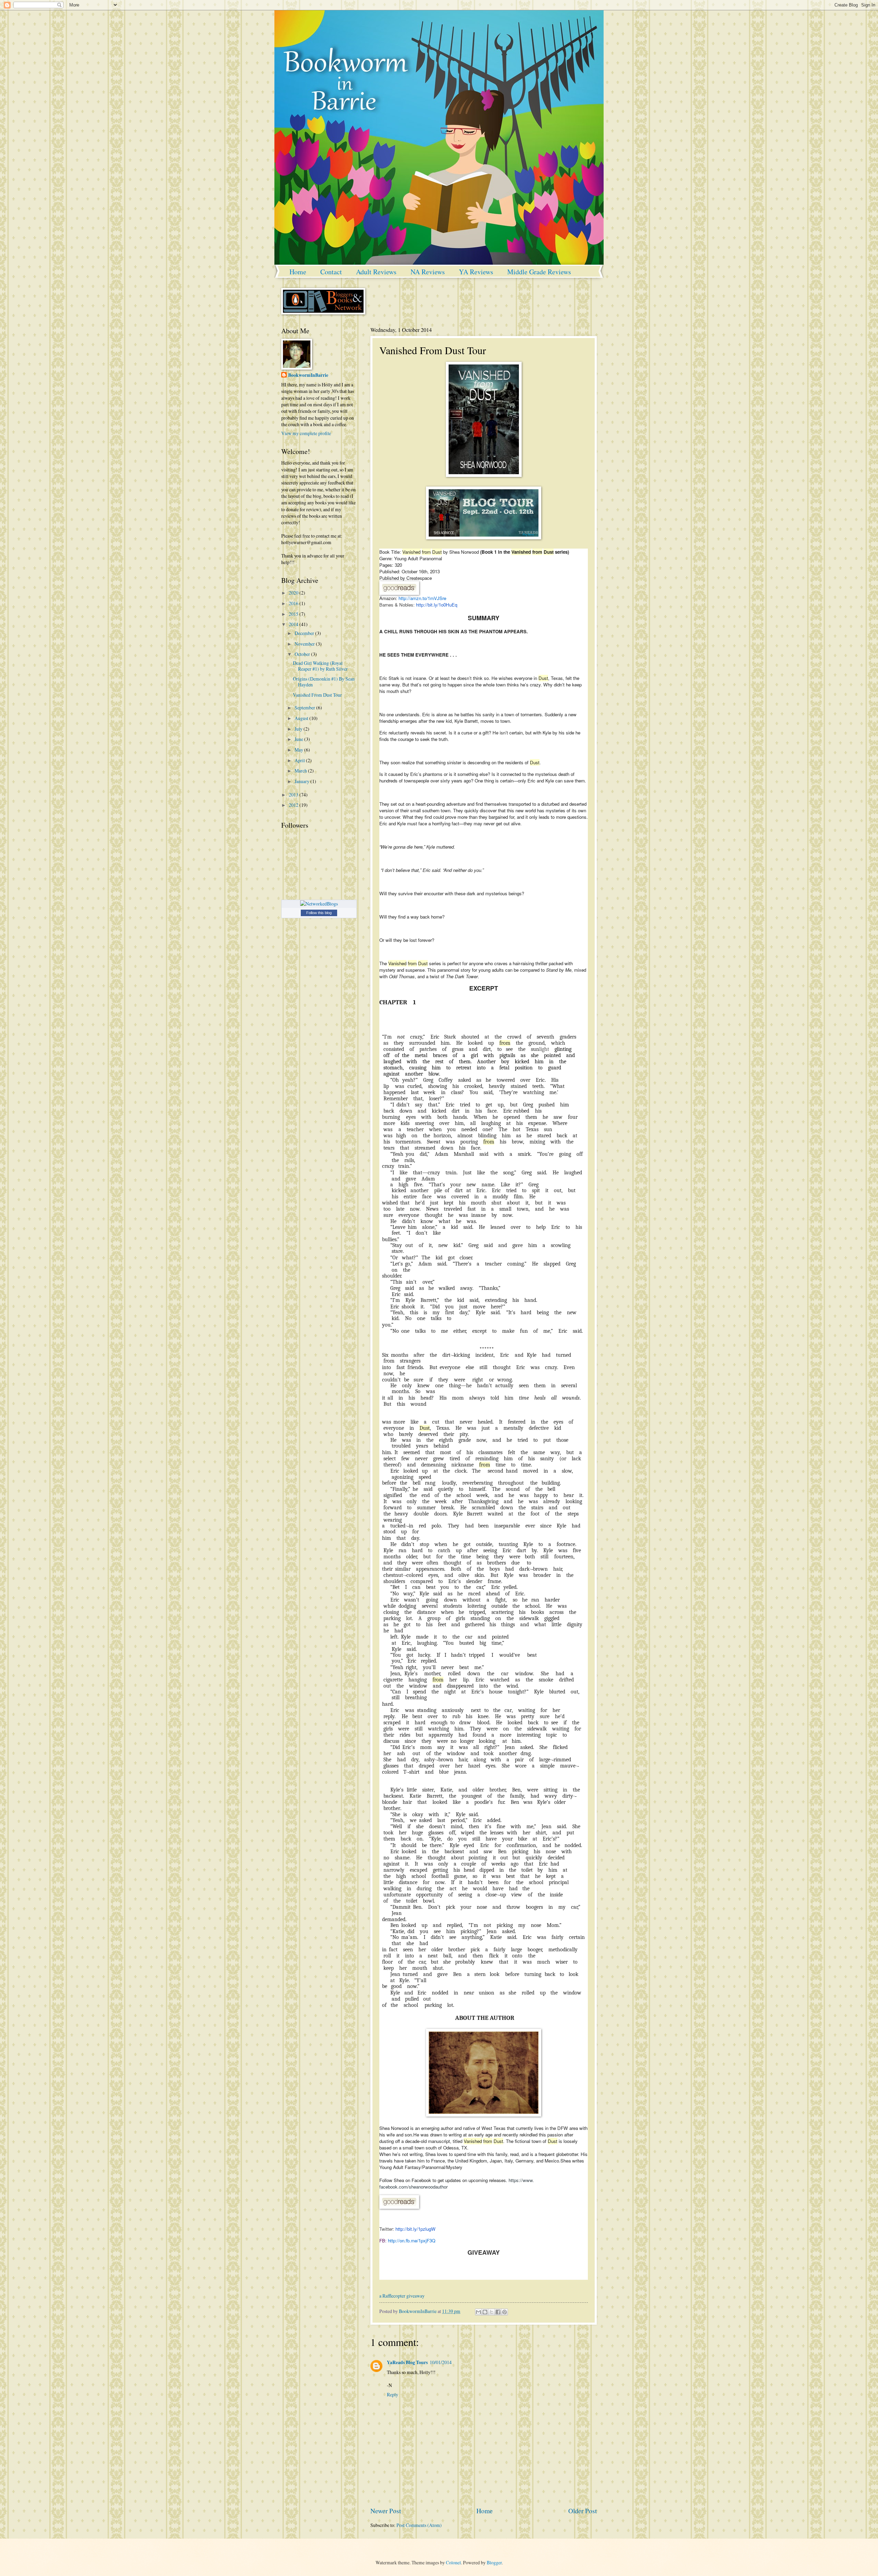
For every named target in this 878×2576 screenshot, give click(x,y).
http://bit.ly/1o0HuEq (437, 605)
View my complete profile (306, 433)
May (299, 750)
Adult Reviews (376, 272)
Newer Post (386, 2511)
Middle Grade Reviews (539, 272)
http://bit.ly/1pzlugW (416, 2229)
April (300, 760)
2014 (294, 624)
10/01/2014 (441, 2362)
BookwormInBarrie (308, 375)
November (305, 644)
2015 (294, 614)
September (305, 708)
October (303, 654)
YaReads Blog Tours (407, 2362)
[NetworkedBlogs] (319, 904)
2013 (294, 795)
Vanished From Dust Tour (317, 695)
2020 (294, 593)
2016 (294, 603)
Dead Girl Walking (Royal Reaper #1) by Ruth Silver (320, 666)
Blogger (494, 2562)
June (299, 739)
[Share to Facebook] (498, 2312)
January (302, 781)
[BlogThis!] (485, 2312)
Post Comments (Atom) (419, 2525)
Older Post (583, 2511)
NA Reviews (428, 272)
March (301, 771)
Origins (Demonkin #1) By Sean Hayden (324, 682)
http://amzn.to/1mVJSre (422, 598)
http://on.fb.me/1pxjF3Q (412, 2240)
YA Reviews (476, 272)
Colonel (453, 2562)
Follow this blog (319, 913)
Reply (393, 2394)
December (305, 633)
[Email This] (478, 2312)
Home (298, 272)
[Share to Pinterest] (505, 2312)
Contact (331, 272)
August (302, 718)
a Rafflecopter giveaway (402, 2296)
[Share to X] (491, 2312)
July (299, 729)
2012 (294, 805)
